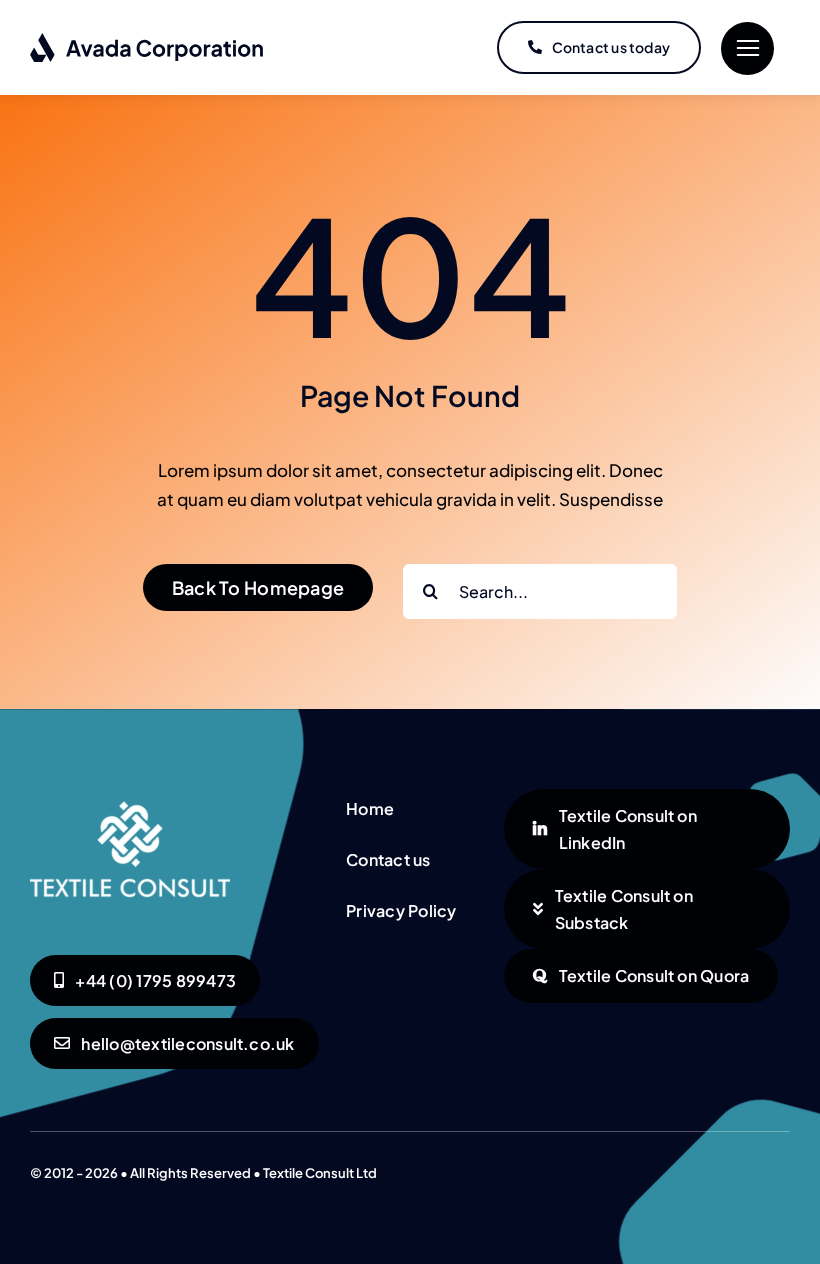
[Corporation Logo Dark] (147, 40)
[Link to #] (747, 48)
